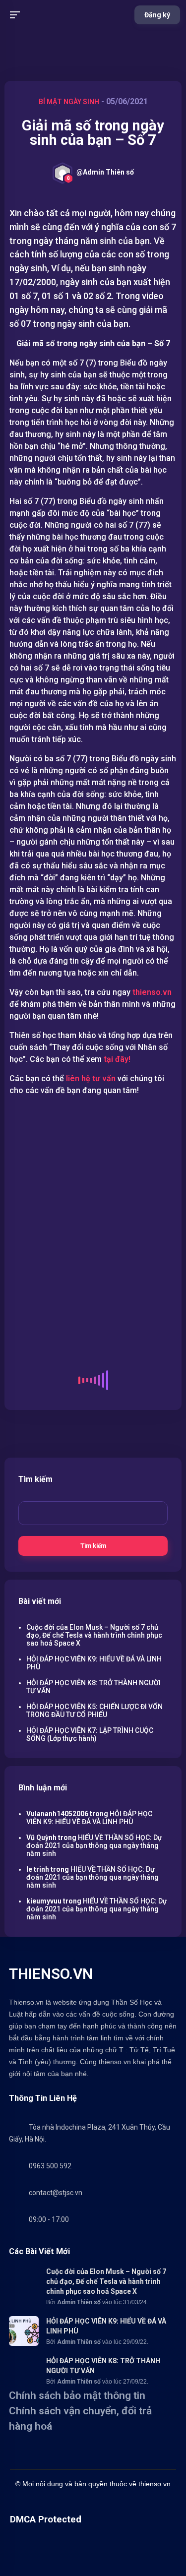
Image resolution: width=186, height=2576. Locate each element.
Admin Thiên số (79, 2302)
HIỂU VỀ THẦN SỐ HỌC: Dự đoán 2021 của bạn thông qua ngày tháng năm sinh (94, 1845)
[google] (110, 2499)
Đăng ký (157, 15)
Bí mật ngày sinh (69, 102)
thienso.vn (152, 992)
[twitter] (34, 2499)
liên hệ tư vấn (91, 1078)
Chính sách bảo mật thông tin (77, 2395)
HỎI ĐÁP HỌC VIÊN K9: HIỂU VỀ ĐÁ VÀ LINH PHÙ (89, 1818)
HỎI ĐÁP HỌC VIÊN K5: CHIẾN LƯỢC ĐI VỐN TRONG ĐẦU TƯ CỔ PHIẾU (94, 1711)
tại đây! (118, 1059)
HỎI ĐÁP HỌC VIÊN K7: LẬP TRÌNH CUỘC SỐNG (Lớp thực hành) (90, 1734)
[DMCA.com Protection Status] (35, 2571)
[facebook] (20, 2499)
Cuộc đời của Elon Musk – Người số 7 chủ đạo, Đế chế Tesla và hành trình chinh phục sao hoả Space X (94, 1635)
